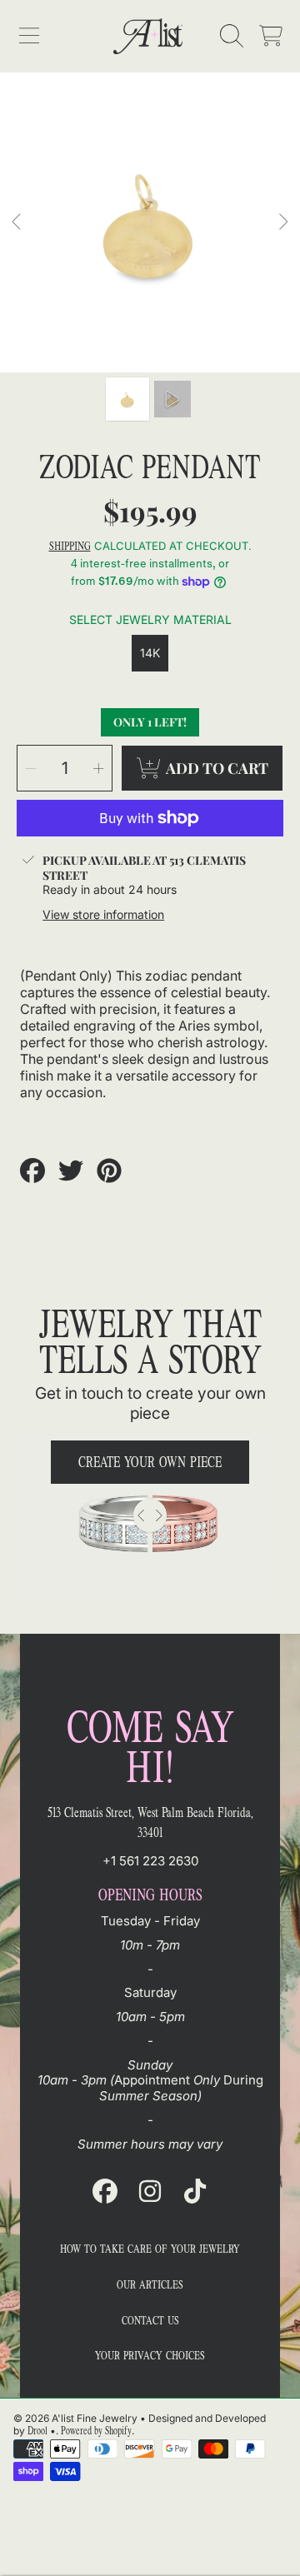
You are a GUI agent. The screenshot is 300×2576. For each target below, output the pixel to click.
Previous (17, 222)
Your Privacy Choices (150, 2356)
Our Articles (150, 2285)
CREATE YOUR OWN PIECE (150, 1462)
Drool (37, 2431)
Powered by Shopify (96, 2431)
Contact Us (150, 2321)
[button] (29, 36)
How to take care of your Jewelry (150, 2249)
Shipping (70, 547)
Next (282, 222)
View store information (103, 914)
